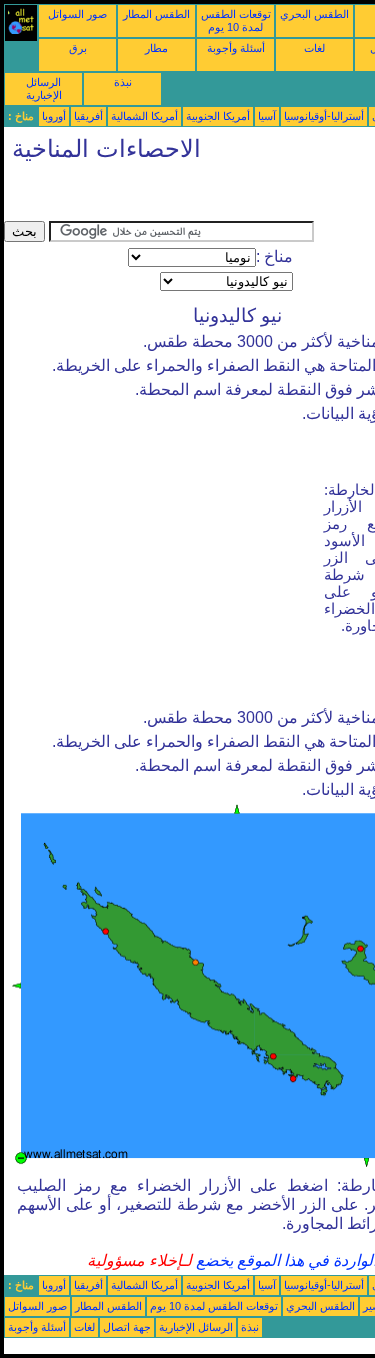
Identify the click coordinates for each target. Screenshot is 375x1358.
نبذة (123, 82)
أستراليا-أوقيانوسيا (324, 116)
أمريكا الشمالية (144, 116)
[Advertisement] (164, 196)
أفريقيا (88, 116)
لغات (314, 48)
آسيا (267, 116)
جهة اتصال (127, 1327)
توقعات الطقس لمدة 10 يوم (236, 20)
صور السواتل (77, 14)
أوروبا (54, 116)
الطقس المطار (156, 14)
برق (78, 48)
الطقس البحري (314, 14)
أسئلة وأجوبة (236, 48)
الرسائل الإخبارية (44, 88)
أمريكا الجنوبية (218, 116)
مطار (156, 48)
